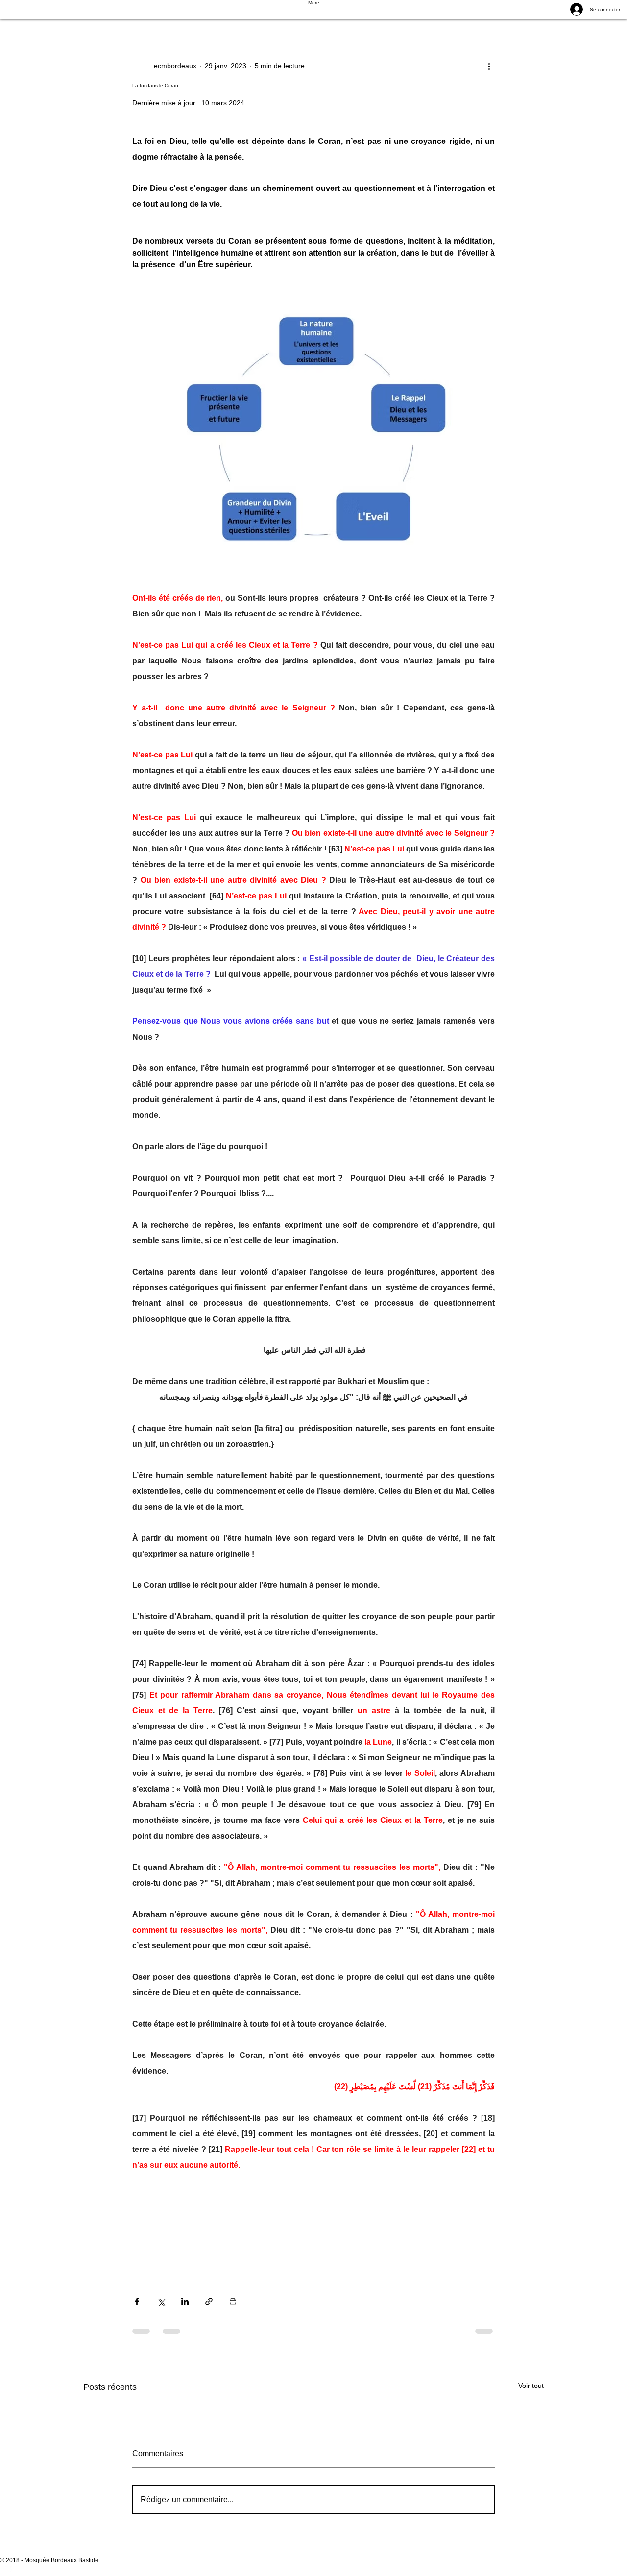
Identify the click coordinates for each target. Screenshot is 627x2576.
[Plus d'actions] (489, 66)
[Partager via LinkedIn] (185, 2302)
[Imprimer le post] (233, 2302)
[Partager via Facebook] (137, 2302)
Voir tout (531, 2386)
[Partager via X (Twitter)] (161, 2302)
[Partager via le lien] (209, 2302)
